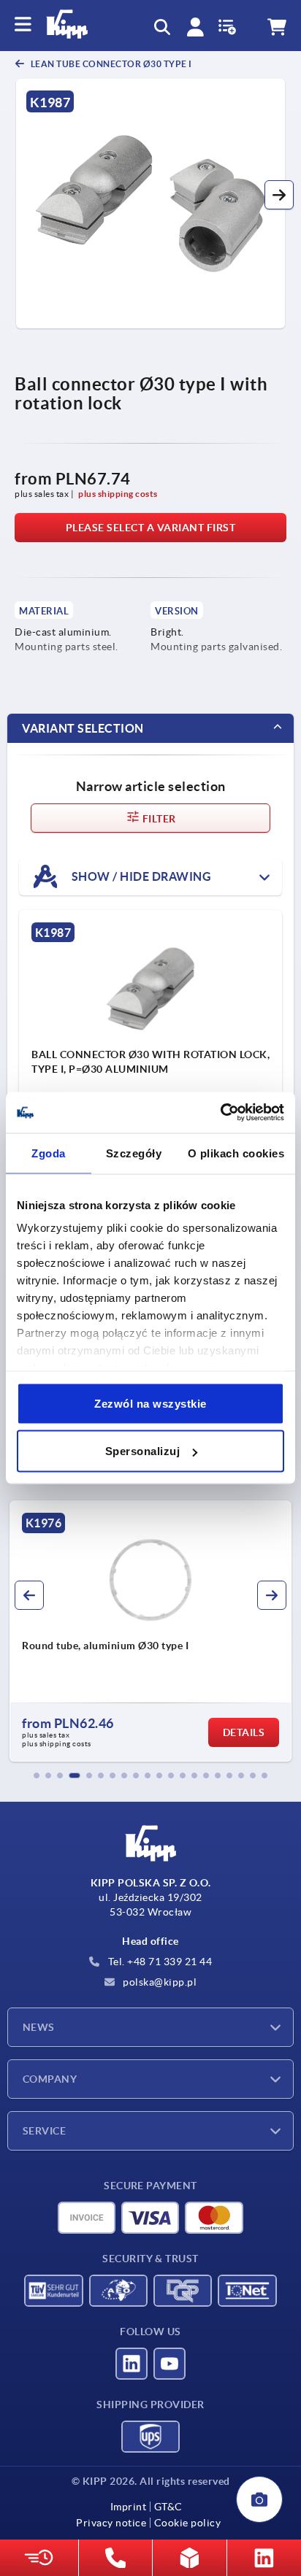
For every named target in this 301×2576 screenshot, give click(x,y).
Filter (158, 819)
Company (50, 2079)
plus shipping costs (118, 494)
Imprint (129, 2507)
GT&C (168, 2507)
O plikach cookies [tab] (236, 1153)
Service (44, 2131)
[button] (279, 195)
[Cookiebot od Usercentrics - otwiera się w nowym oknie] (220, 1113)
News (39, 2027)
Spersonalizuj (143, 1451)
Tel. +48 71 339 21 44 (159, 1962)
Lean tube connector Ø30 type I (110, 64)
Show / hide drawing (140, 876)
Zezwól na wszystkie (150, 1403)
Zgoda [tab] (49, 1153)
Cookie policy (187, 2523)
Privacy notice (111, 2523)
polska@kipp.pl (159, 1982)
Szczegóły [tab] (134, 1153)
